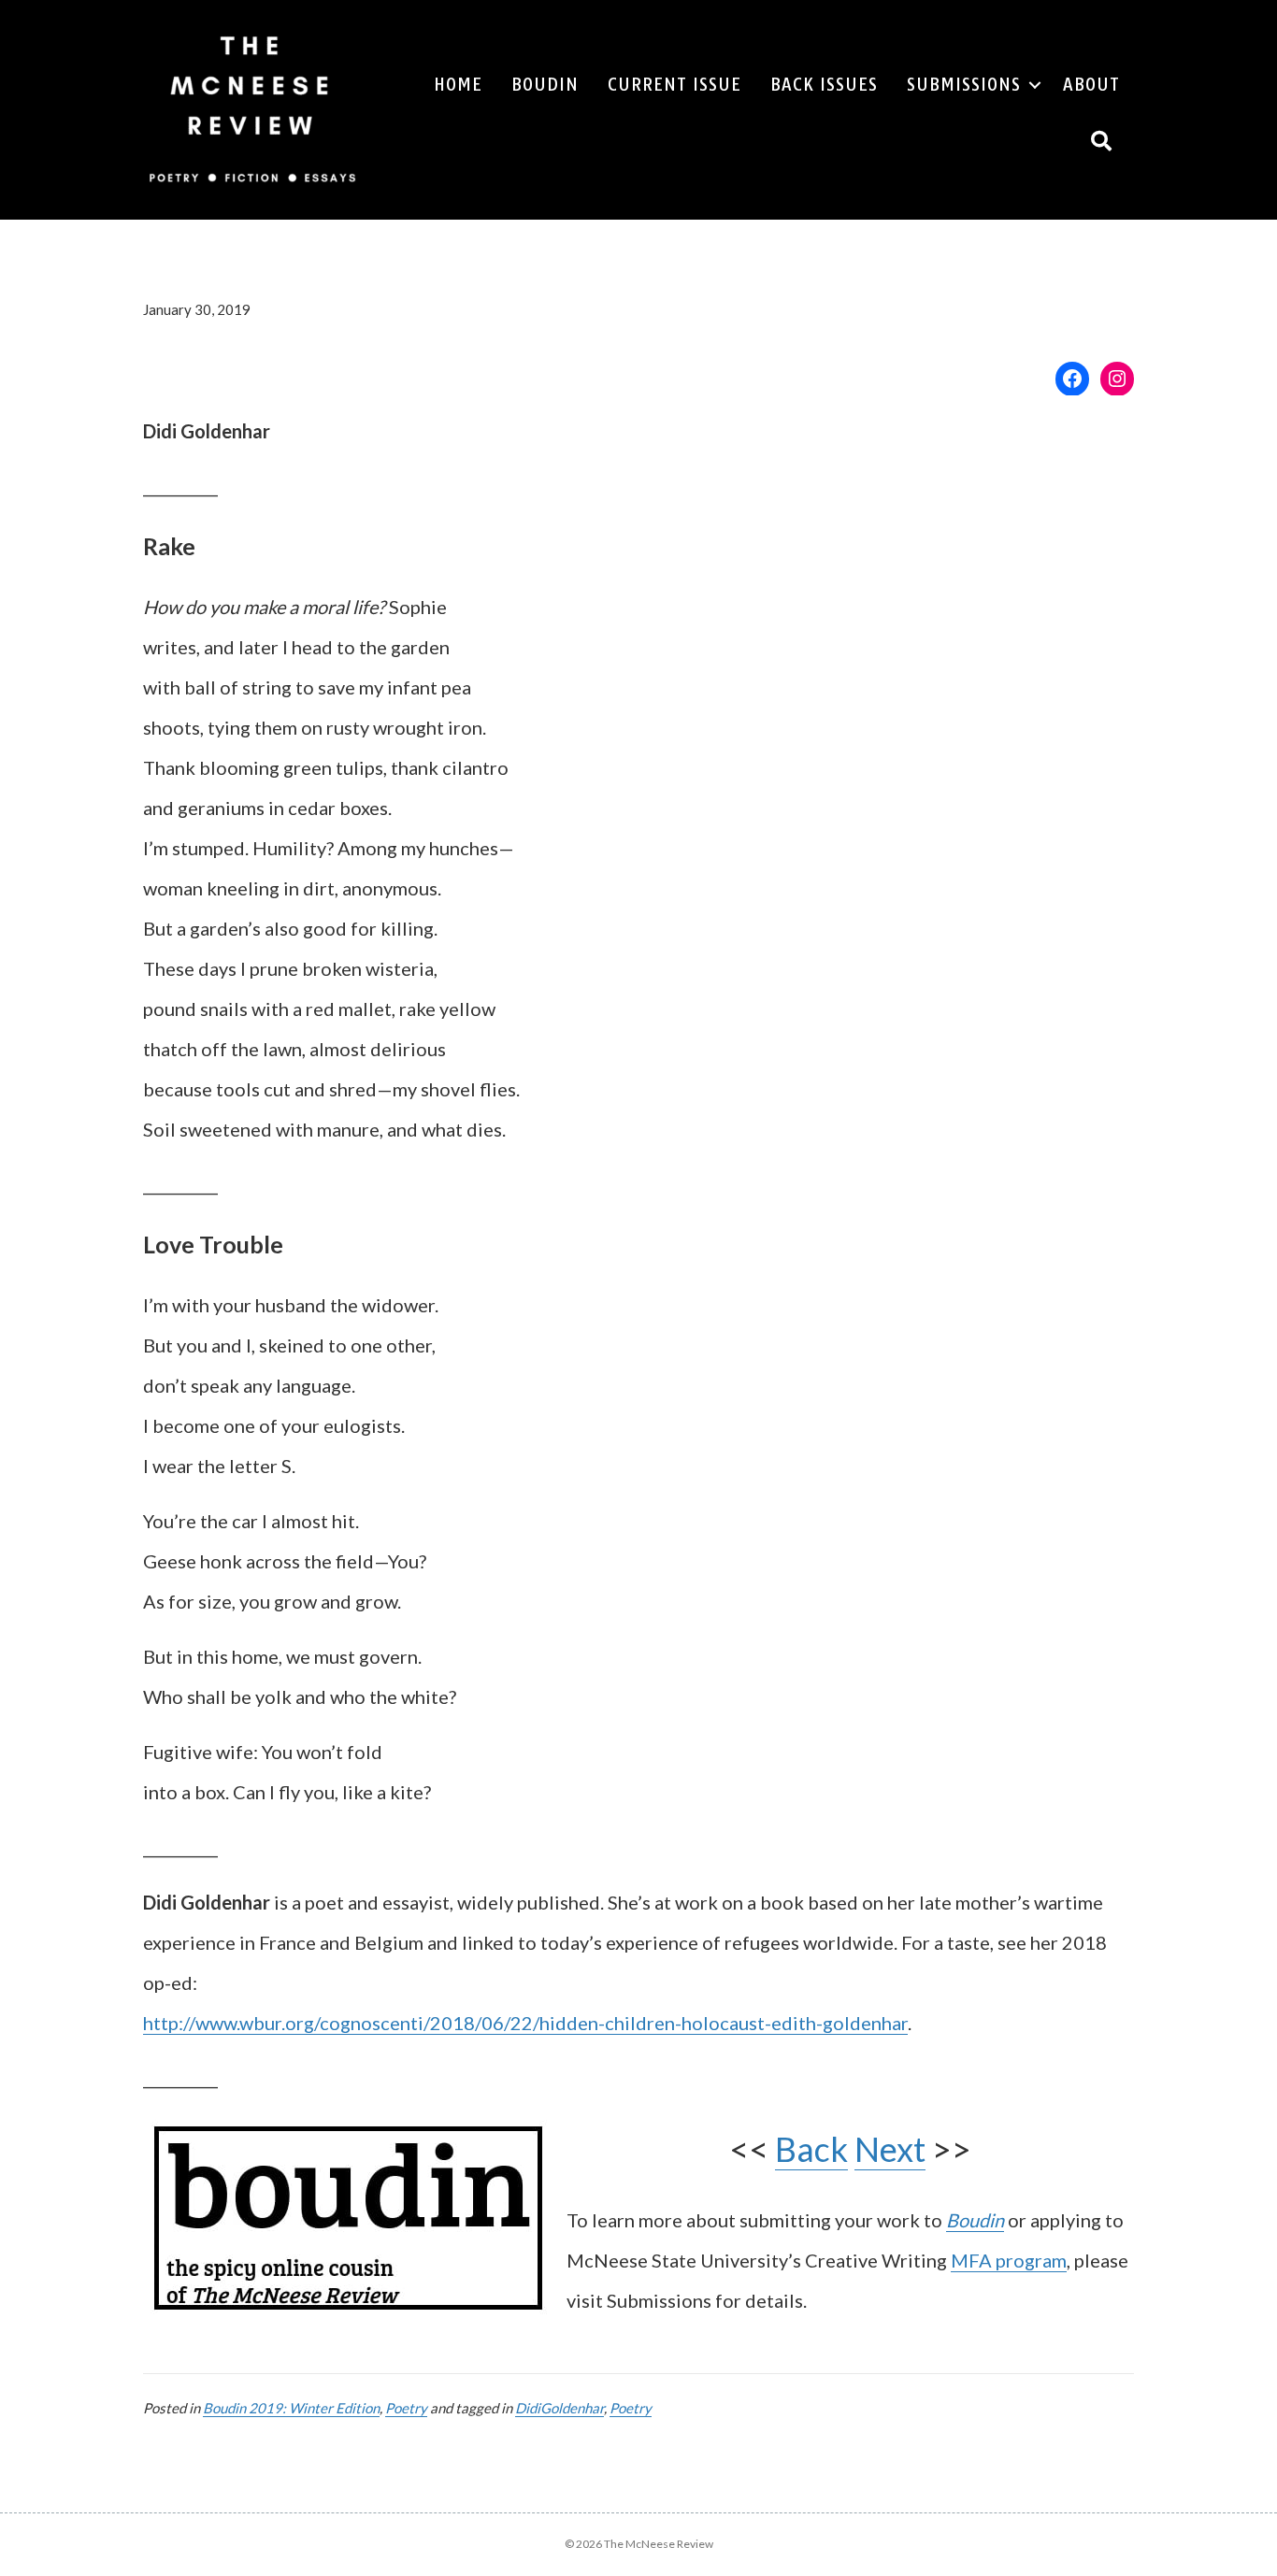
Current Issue (674, 85)
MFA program (1009, 2260)
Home (458, 85)
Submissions (964, 85)
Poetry (406, 2408)
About (1091, 85)
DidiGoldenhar (560, 2408)
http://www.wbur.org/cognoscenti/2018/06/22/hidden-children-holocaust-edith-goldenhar (525, 2023)
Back (811, 2149)
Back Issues (824, 85)
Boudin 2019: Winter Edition (291, 2408)
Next (890, 2149)
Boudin (545, 85)
